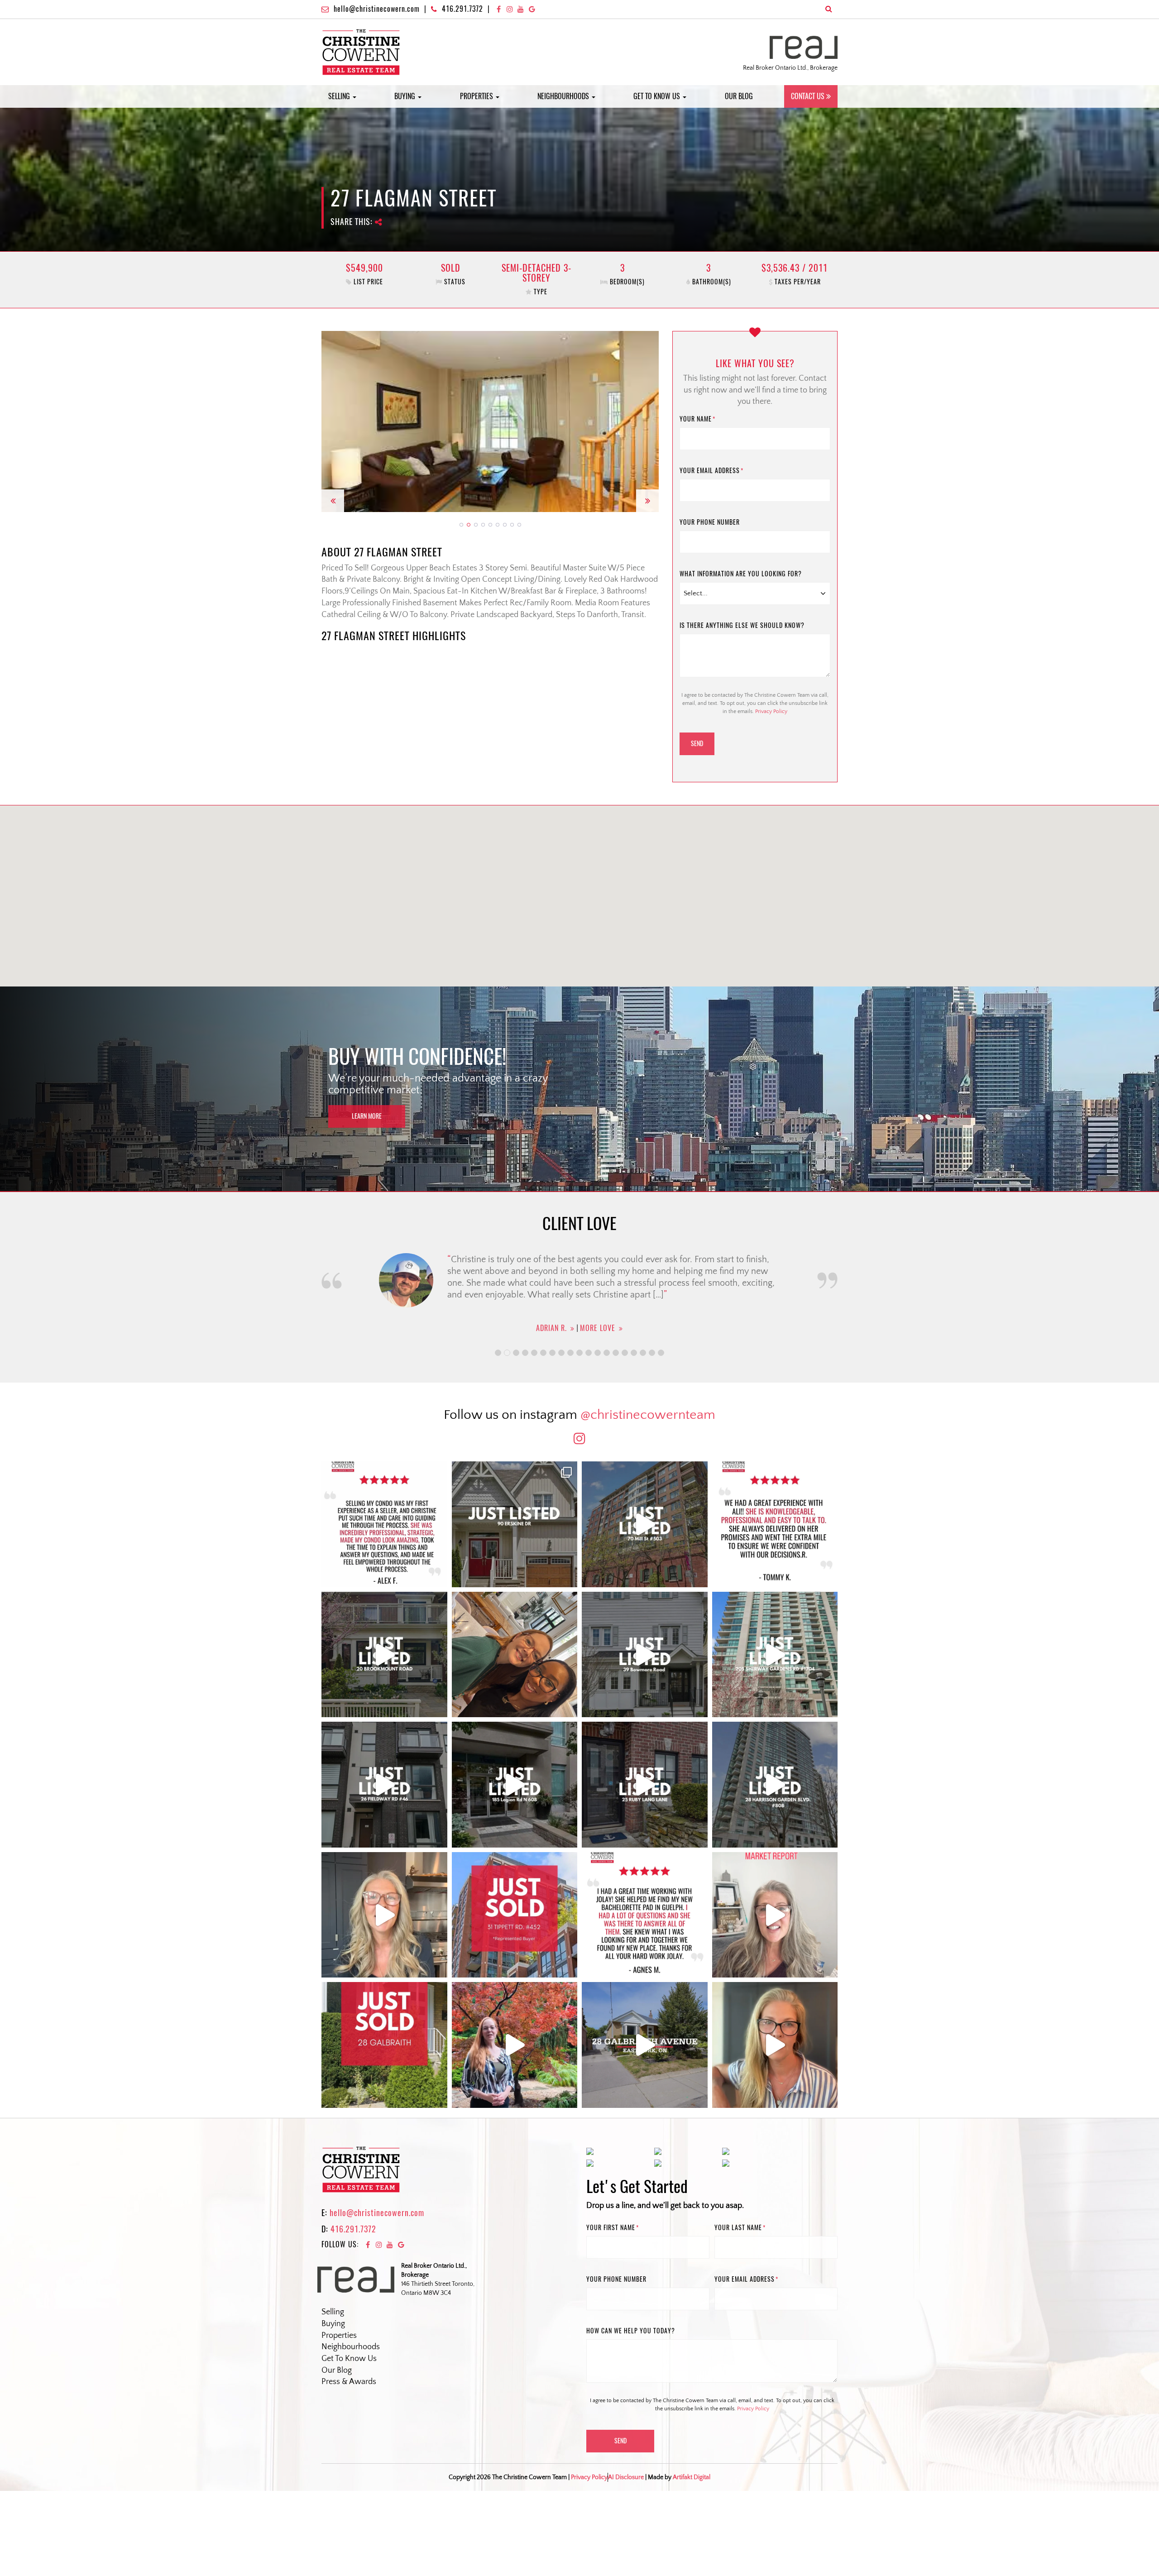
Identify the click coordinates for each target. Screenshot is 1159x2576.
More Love (594, 1328)
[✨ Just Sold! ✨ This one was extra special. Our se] (384, 2045)
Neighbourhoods (564, 96)
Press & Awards (349, 2382)
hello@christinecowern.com (377, 9)
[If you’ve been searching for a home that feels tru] (645, 1655)
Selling (340, 96)
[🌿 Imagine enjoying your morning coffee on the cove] (515, 1524)
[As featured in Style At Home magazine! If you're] (645, 1785)
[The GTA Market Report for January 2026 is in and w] (384, 1915)
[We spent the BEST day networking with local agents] (515, 1655)
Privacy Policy (771, 711)
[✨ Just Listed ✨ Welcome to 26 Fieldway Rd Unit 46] (384, 1785)
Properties (477, 96)
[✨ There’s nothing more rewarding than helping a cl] (645, 1915)
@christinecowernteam (648, 1415)
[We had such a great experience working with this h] (775, 1524)
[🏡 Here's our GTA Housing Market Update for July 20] (775, 2045)
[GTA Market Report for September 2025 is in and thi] (775, 1915)
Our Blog (739, 96)
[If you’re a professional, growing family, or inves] (775, 1785)
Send (697, 744)
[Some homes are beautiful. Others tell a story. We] (384, 1655)
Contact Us (808, 96)
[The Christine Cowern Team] (361, 52)
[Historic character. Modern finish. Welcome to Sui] (645, 1524)
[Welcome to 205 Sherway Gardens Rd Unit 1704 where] (775, 1655)
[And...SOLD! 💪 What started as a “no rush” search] (515, 1915)
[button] (333, 421)
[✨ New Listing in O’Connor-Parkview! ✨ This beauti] (645, 2045)
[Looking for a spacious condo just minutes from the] (515, 1785)
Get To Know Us (349, 2359)
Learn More (367, 1116)
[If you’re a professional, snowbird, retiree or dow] (515, 2045)
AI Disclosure (626, 2477)
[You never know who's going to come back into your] (384, 1524)
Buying (406, 96)
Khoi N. (551, 1328)
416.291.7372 (462, 9)
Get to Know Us (658, 96)
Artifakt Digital (692, 2477)
